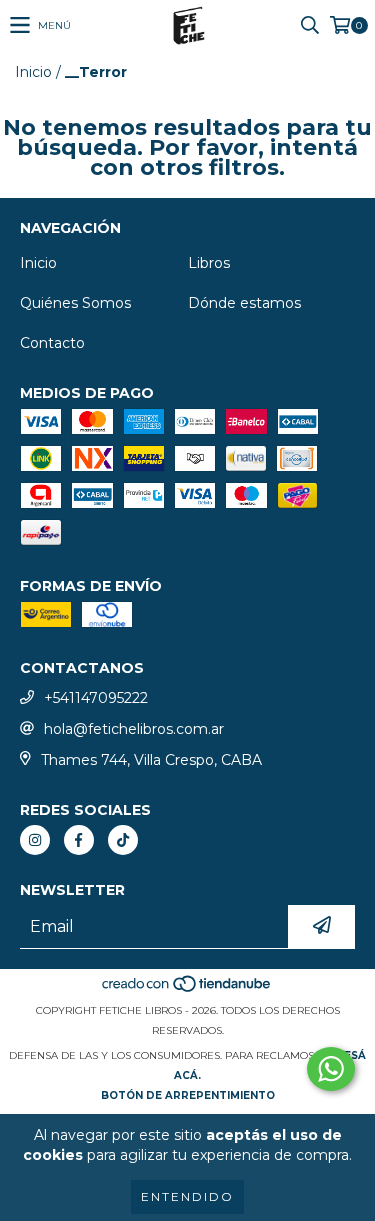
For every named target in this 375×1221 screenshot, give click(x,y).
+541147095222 (96, 698)
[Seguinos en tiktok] (123, 840)
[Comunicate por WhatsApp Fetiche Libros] (331, 1069)
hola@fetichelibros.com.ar (134, 729)
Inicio (33, 72)
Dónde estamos (244, 303)
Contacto (52, 343)
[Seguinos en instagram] (35, 840)
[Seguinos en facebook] (79, 840)
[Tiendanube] (187, 990)
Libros (209, 263)
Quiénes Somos (75, 303)
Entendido (187, 1196)
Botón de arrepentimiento (188, 1095)
